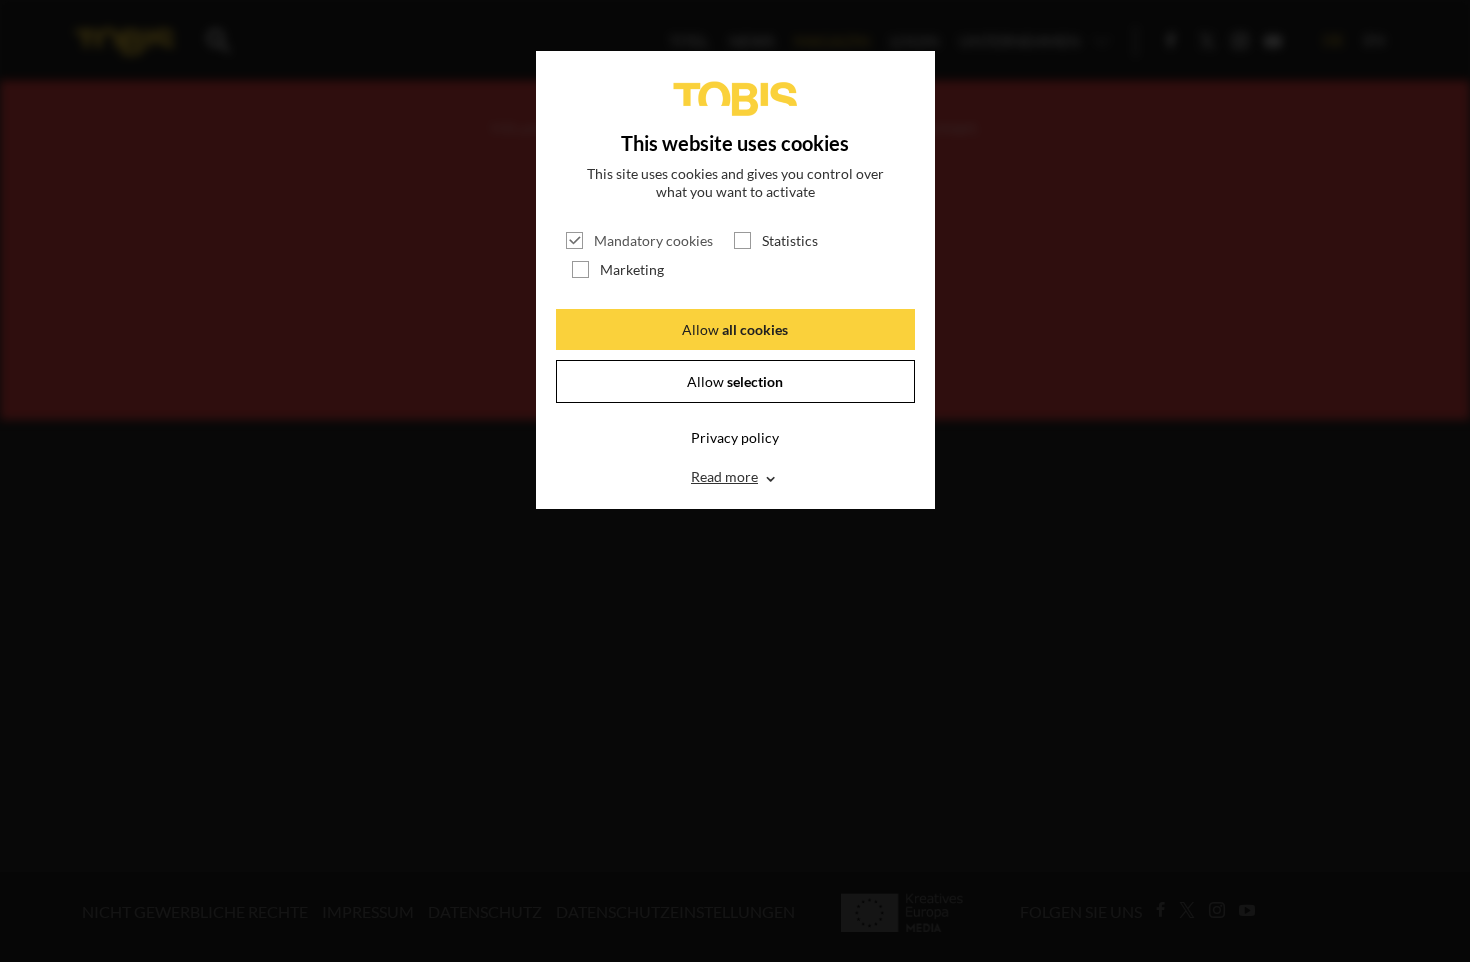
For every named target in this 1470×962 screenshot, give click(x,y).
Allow (735, 329)
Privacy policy (735, 437)
